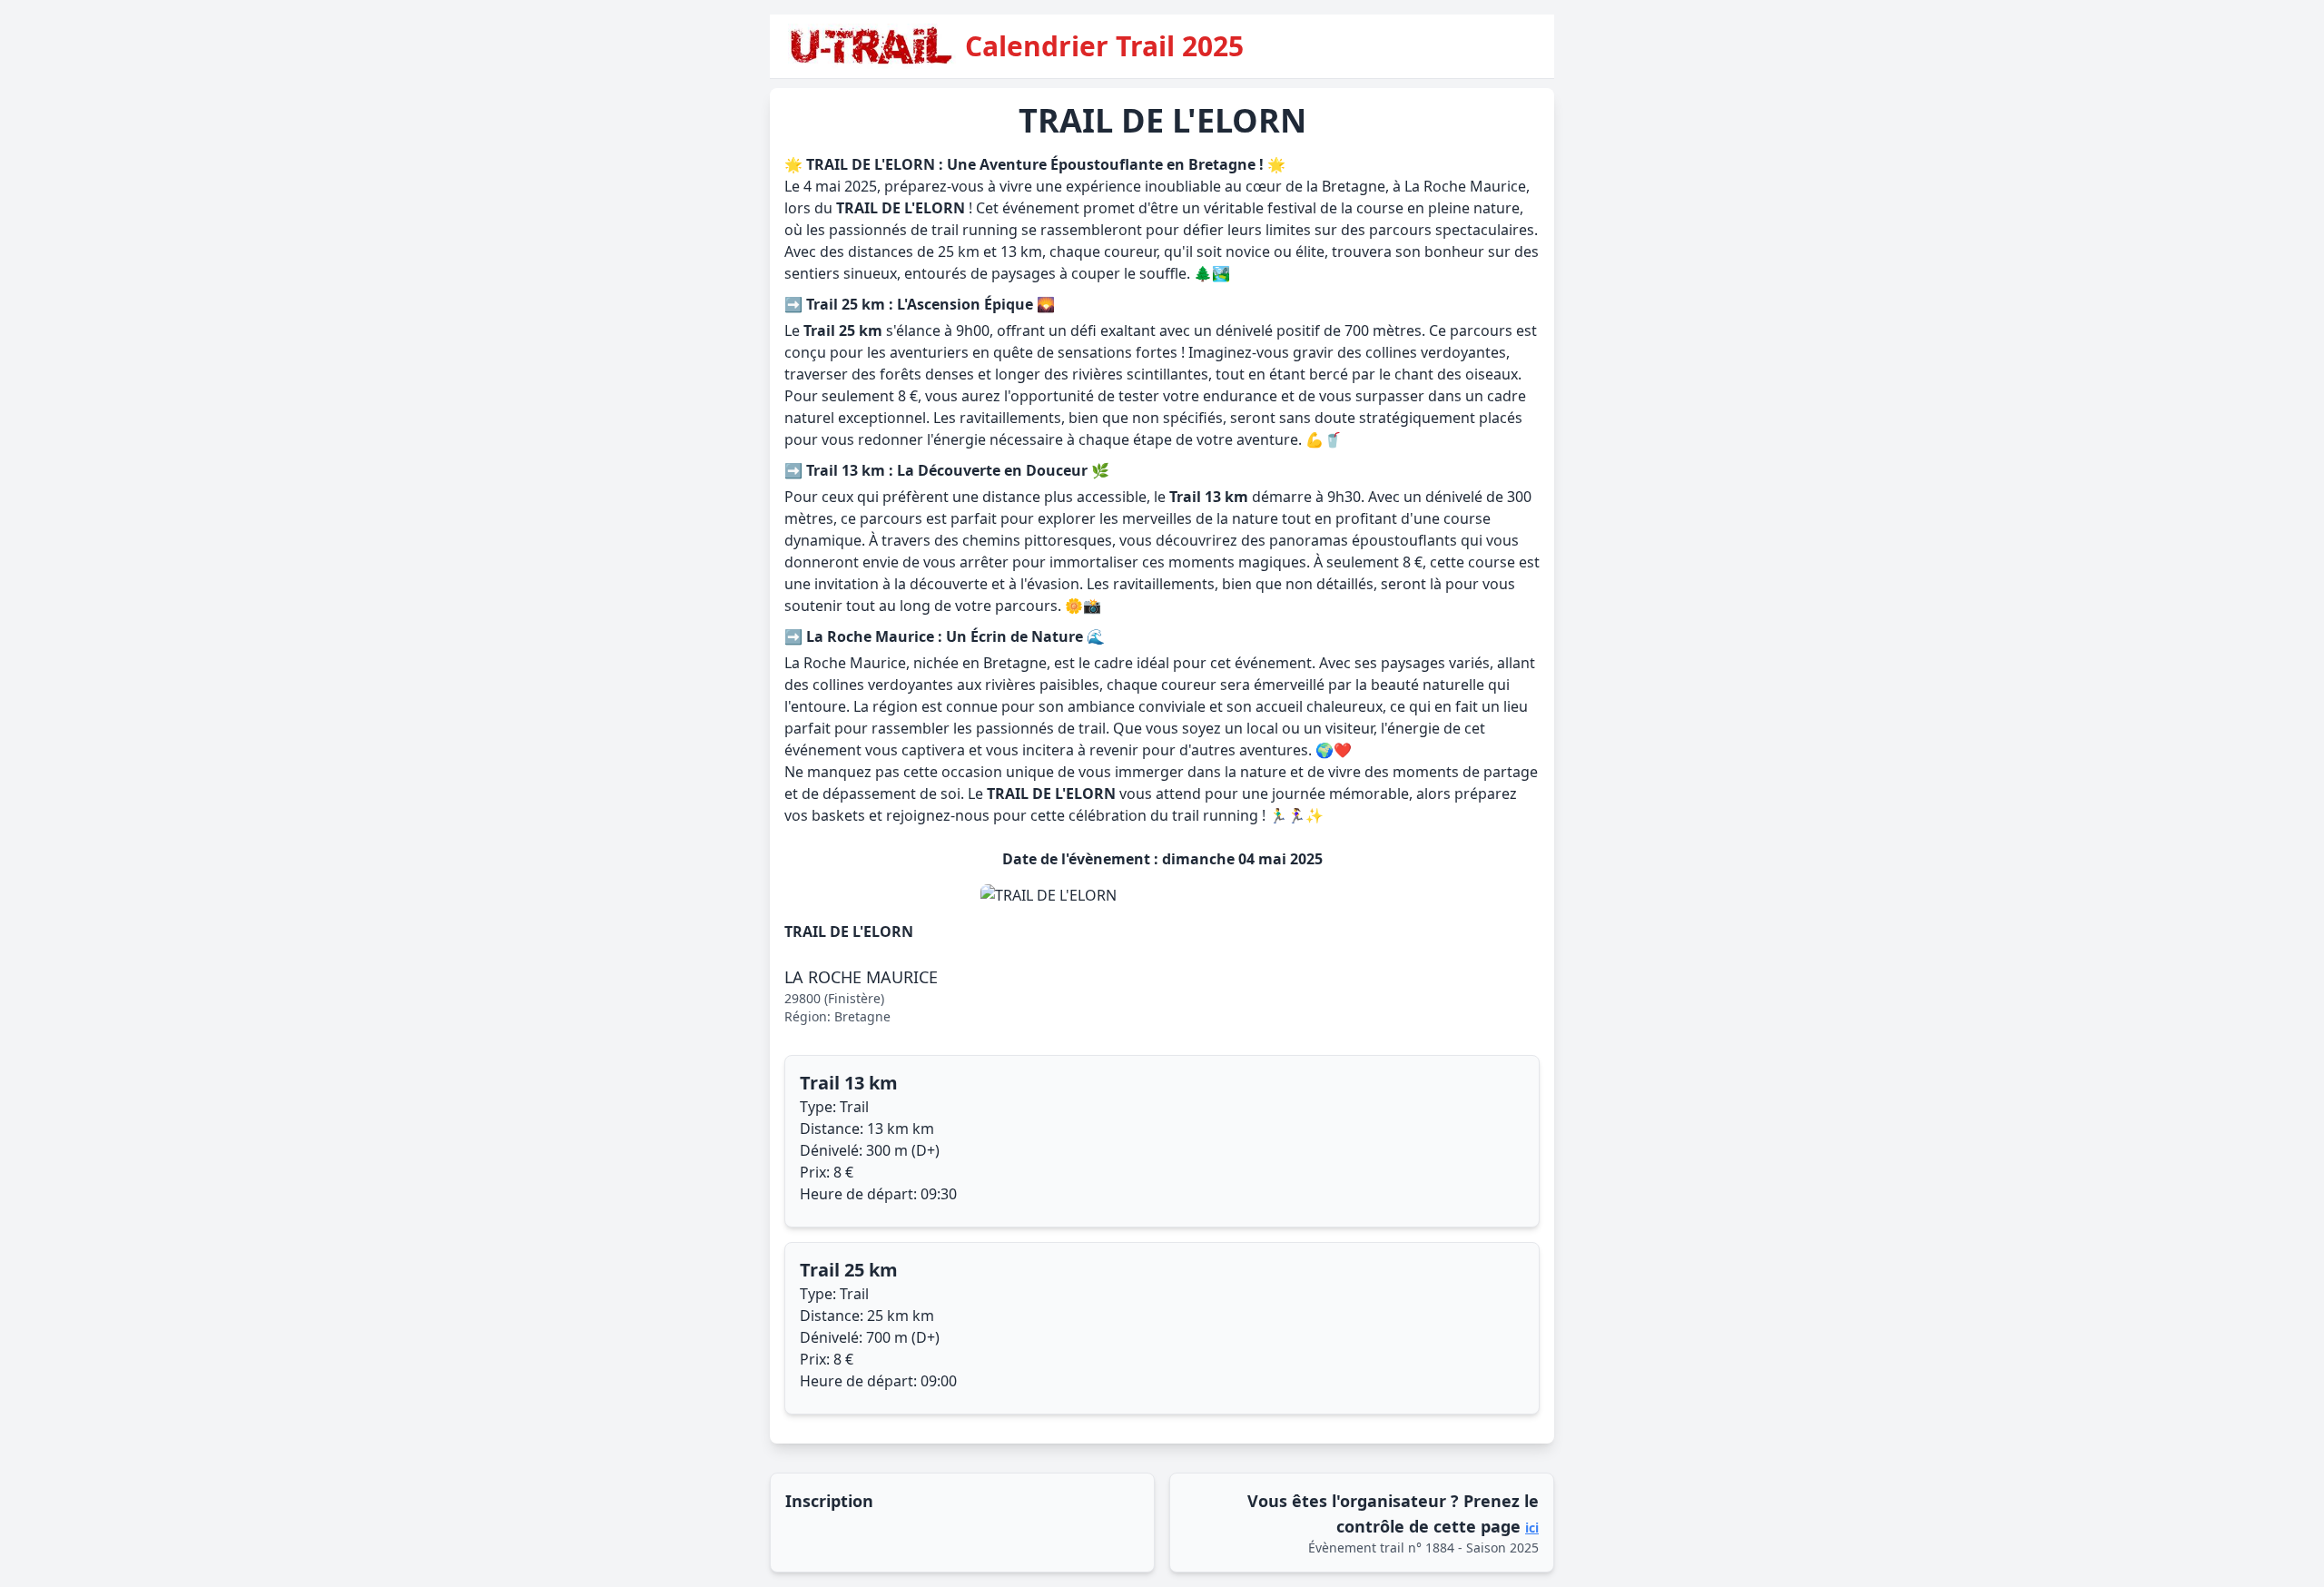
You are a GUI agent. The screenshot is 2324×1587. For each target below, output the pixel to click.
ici (1532, 1528)
